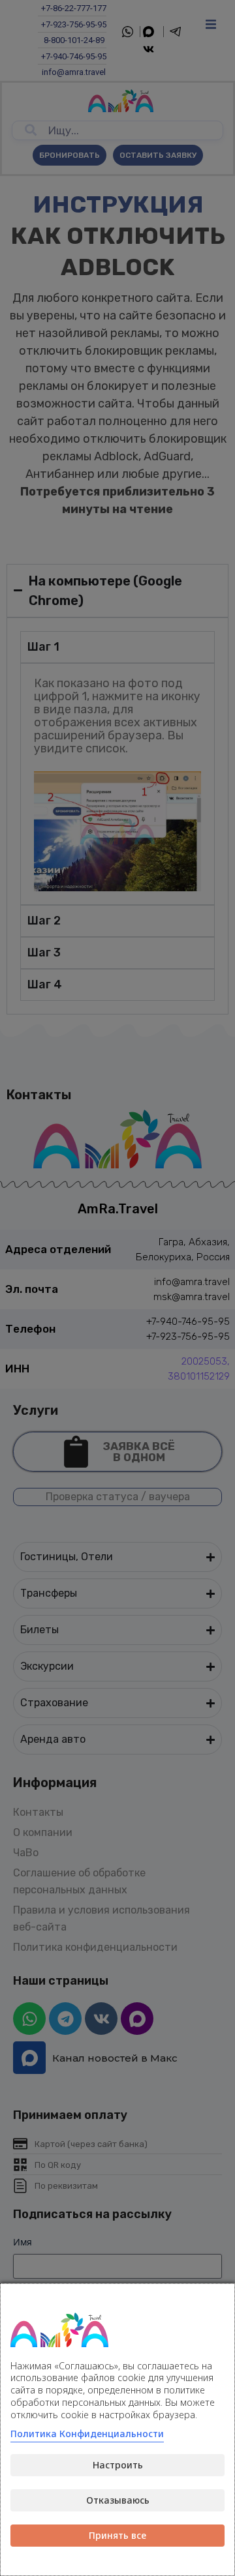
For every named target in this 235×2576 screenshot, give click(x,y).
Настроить (118, 2465)
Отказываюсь (118, 2500)
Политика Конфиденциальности (87, 2434)
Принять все (117, 2535)
